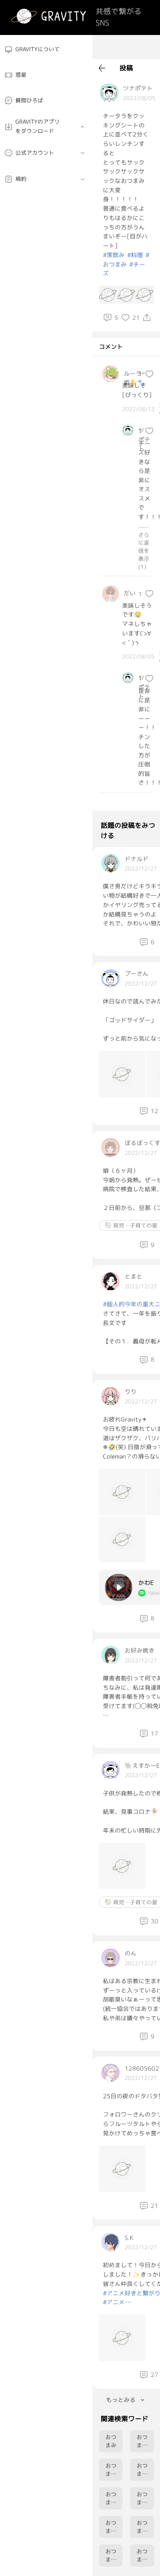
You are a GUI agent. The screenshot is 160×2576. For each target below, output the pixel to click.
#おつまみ (126, 260)
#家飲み (114, 255)
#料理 (135, 255)
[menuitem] (46, 50)
